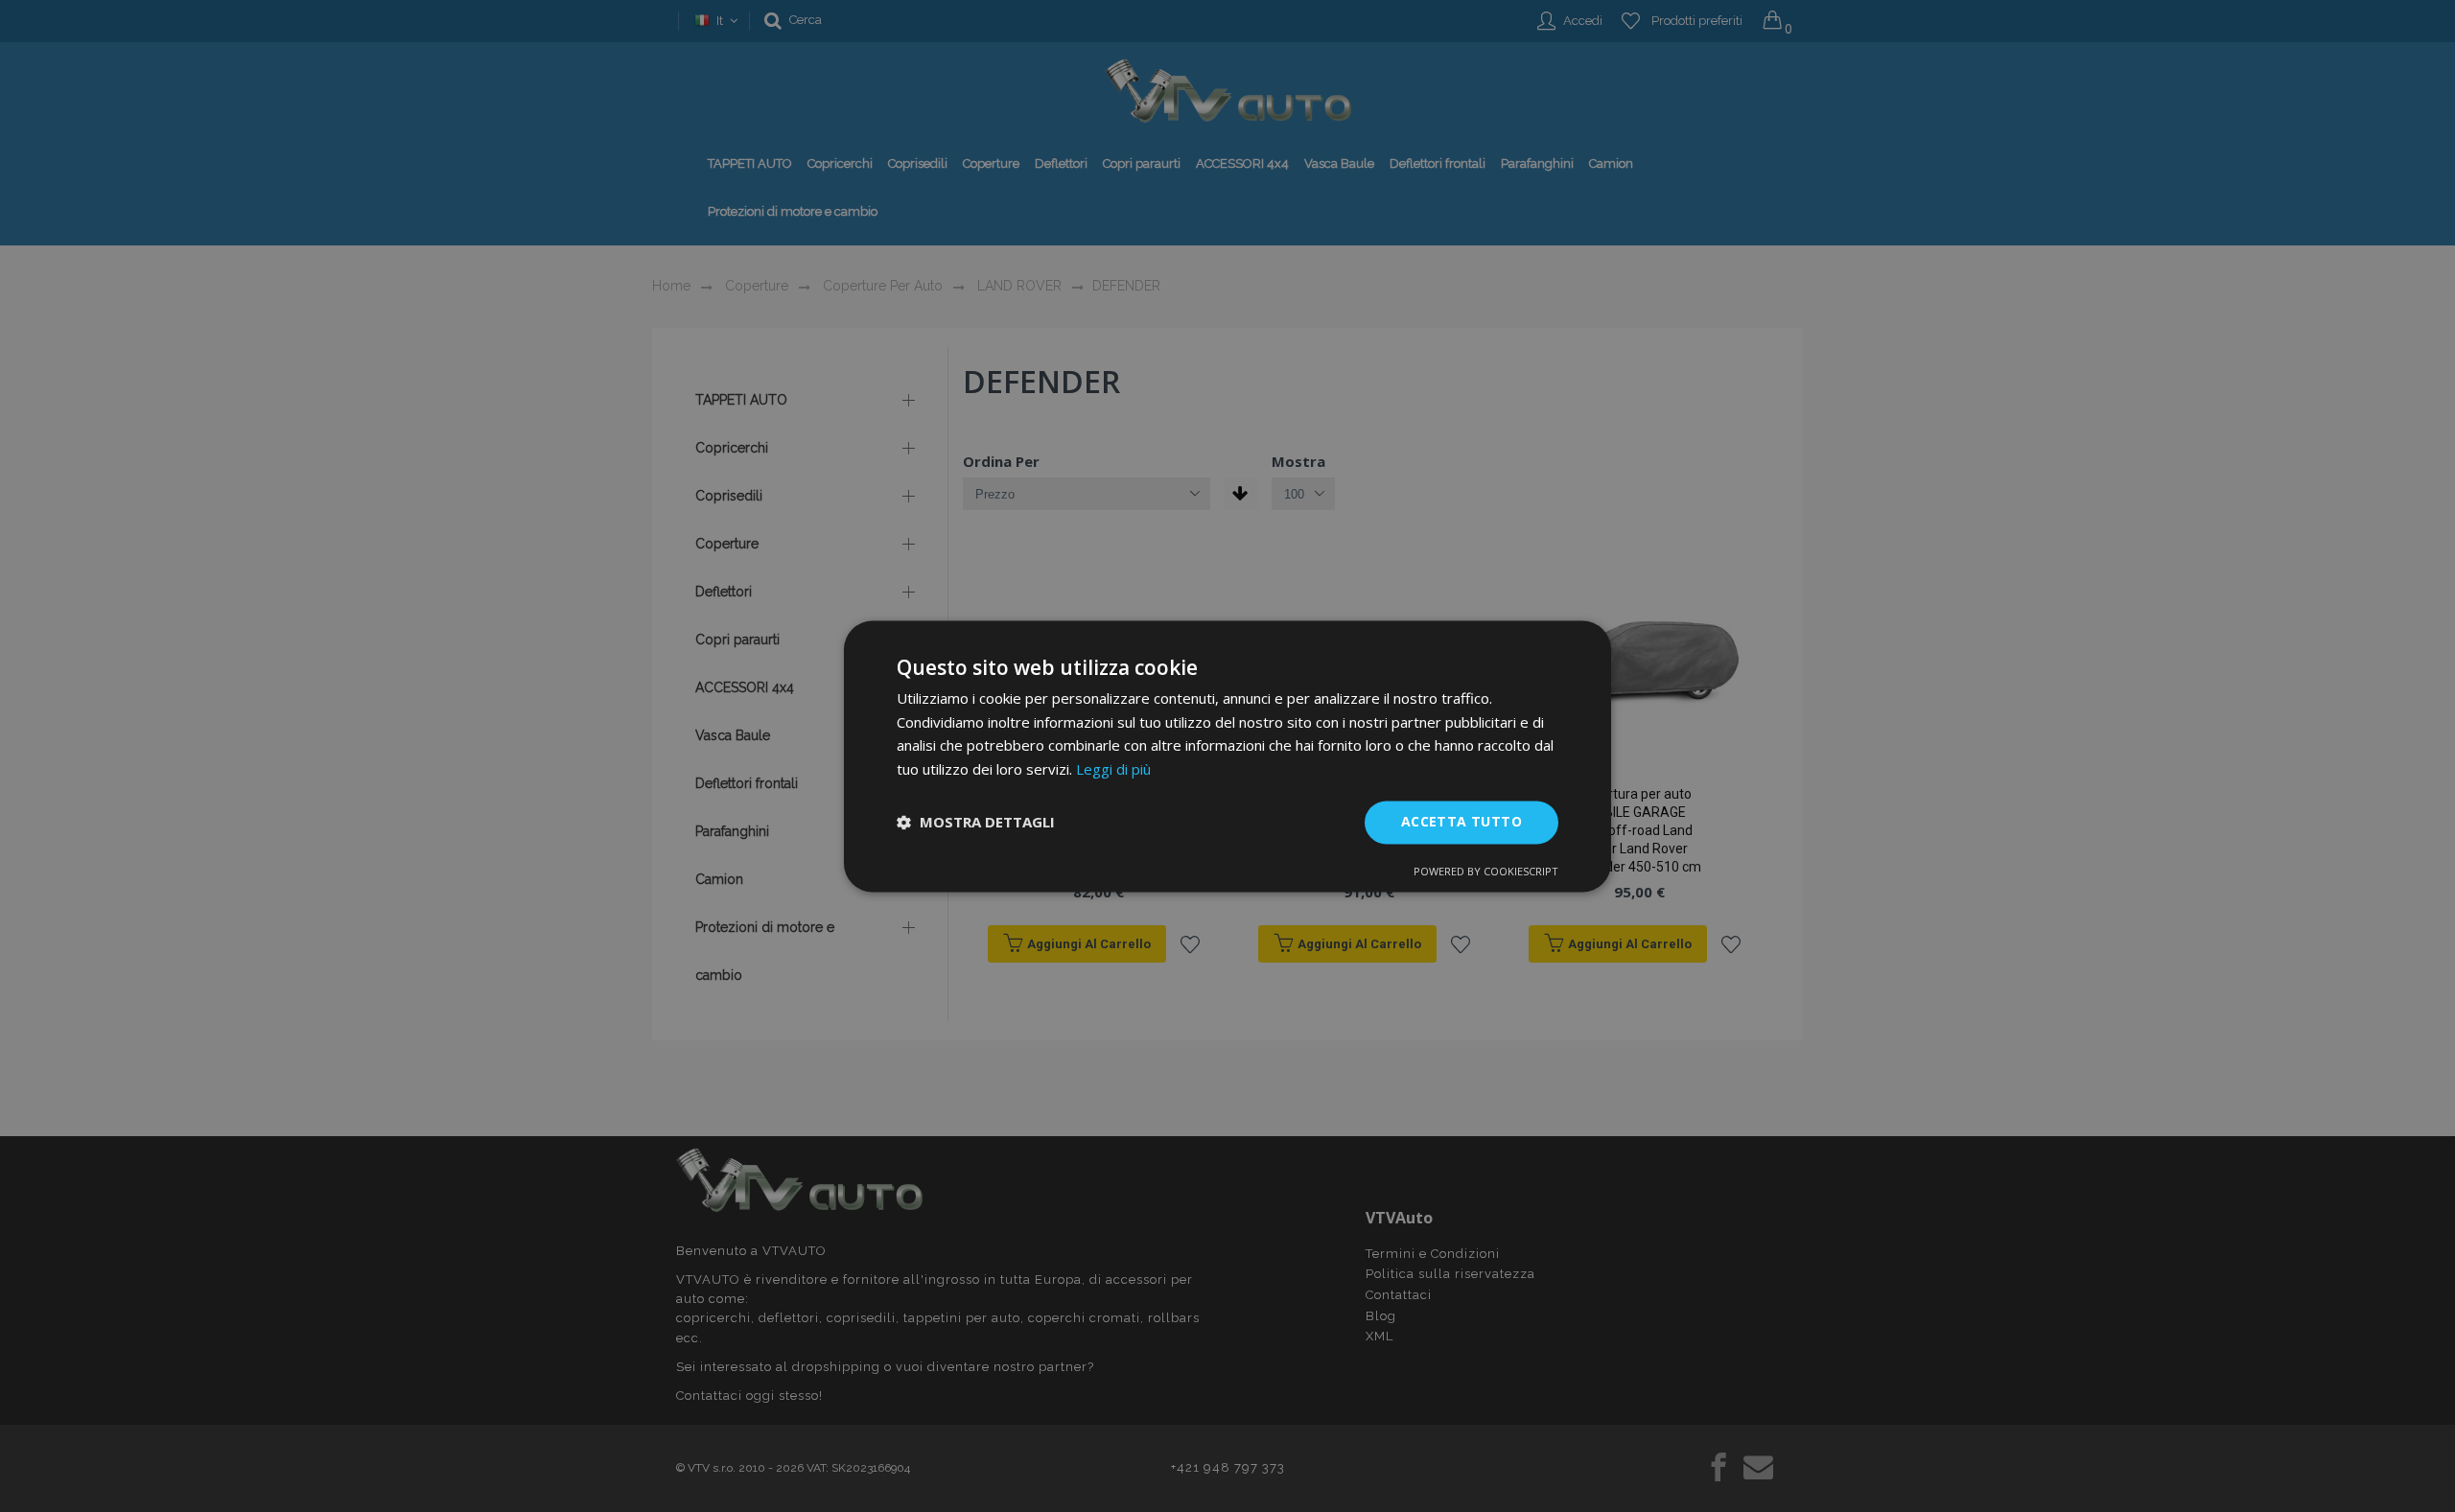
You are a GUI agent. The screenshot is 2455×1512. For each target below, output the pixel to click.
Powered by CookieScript (1486, 871)
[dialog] (1227, 756)
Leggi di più (1113, 770)
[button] (976, 823)
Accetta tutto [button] (1461, 821)
